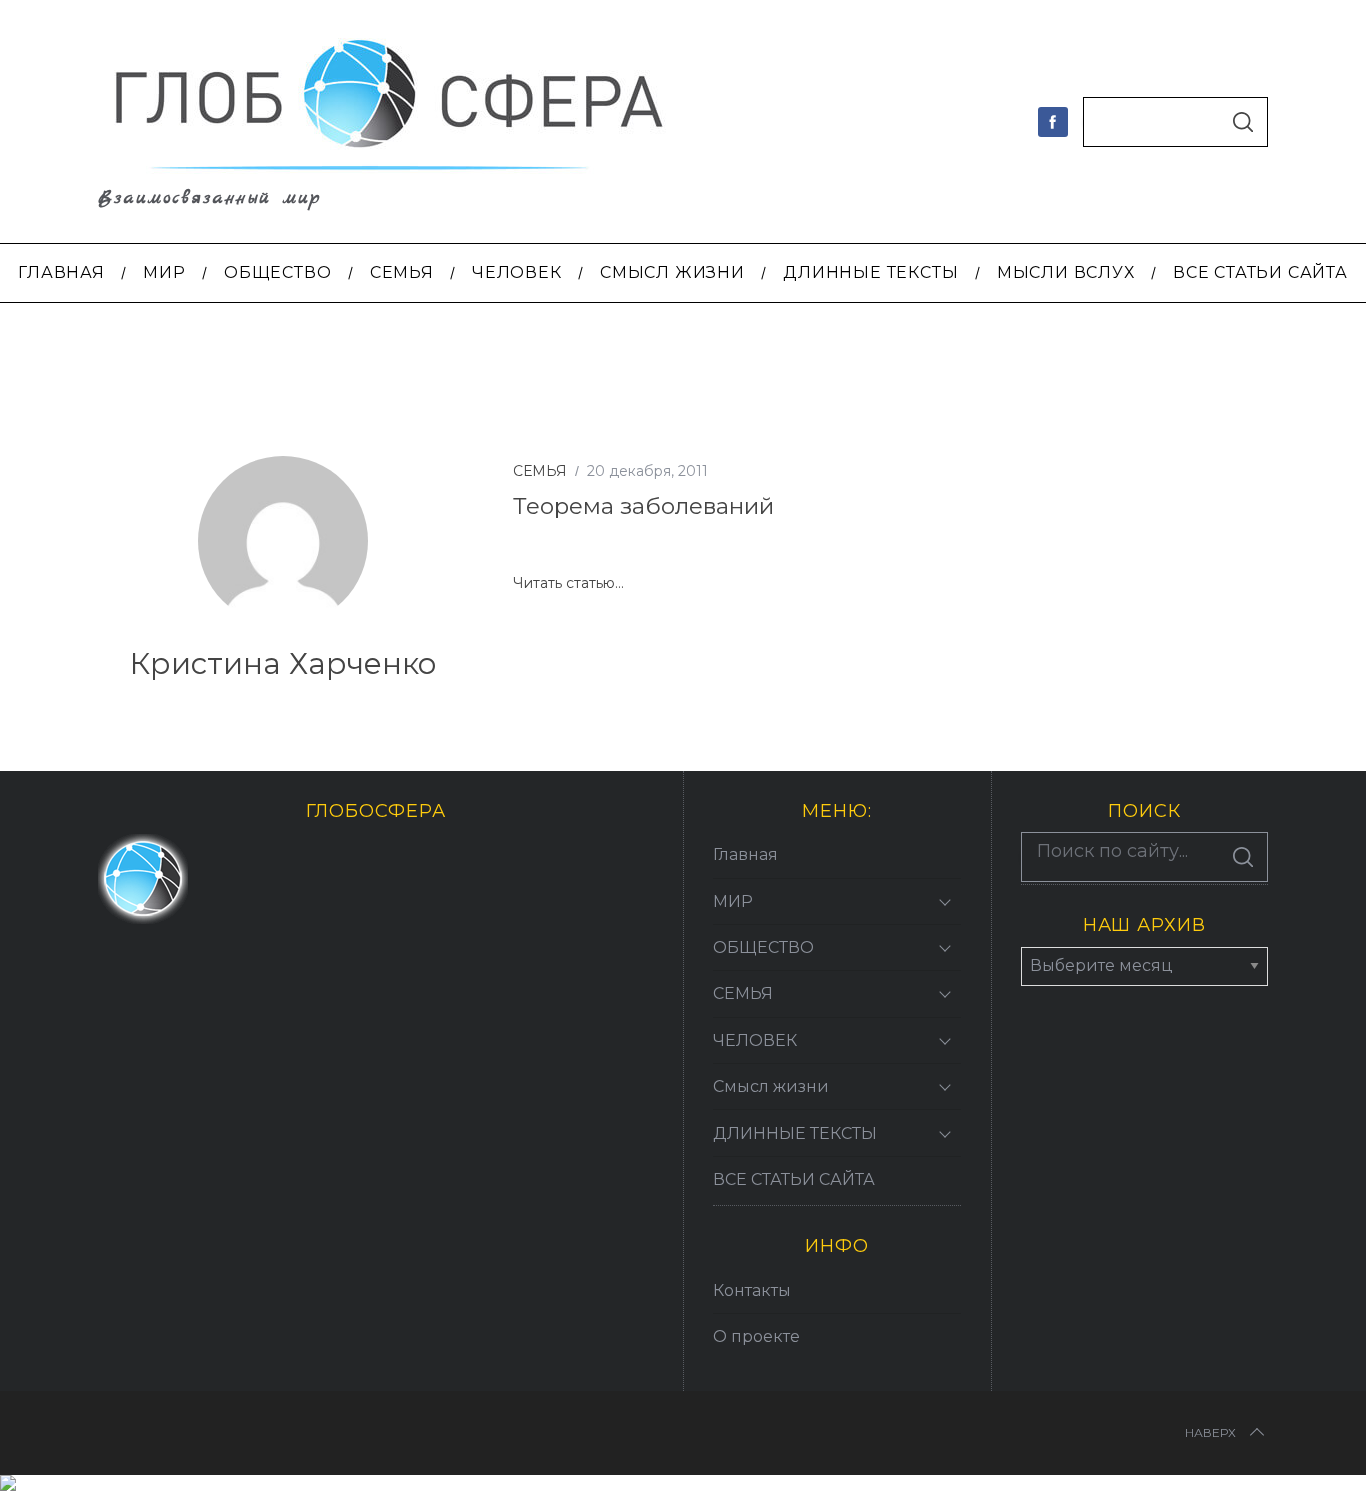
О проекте (756, 1336)
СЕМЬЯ (540, 471)
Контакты (752, 1290)
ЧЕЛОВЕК (755, 1040)
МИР (733, 901)
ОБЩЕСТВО (763, 947)
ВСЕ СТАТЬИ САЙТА (794, 1179)
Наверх (1210, 1432)
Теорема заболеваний (643, 506)
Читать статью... (568, 583)
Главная (745, 854)
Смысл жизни (771, 1086)
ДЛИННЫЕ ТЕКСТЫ (795, 1133)
